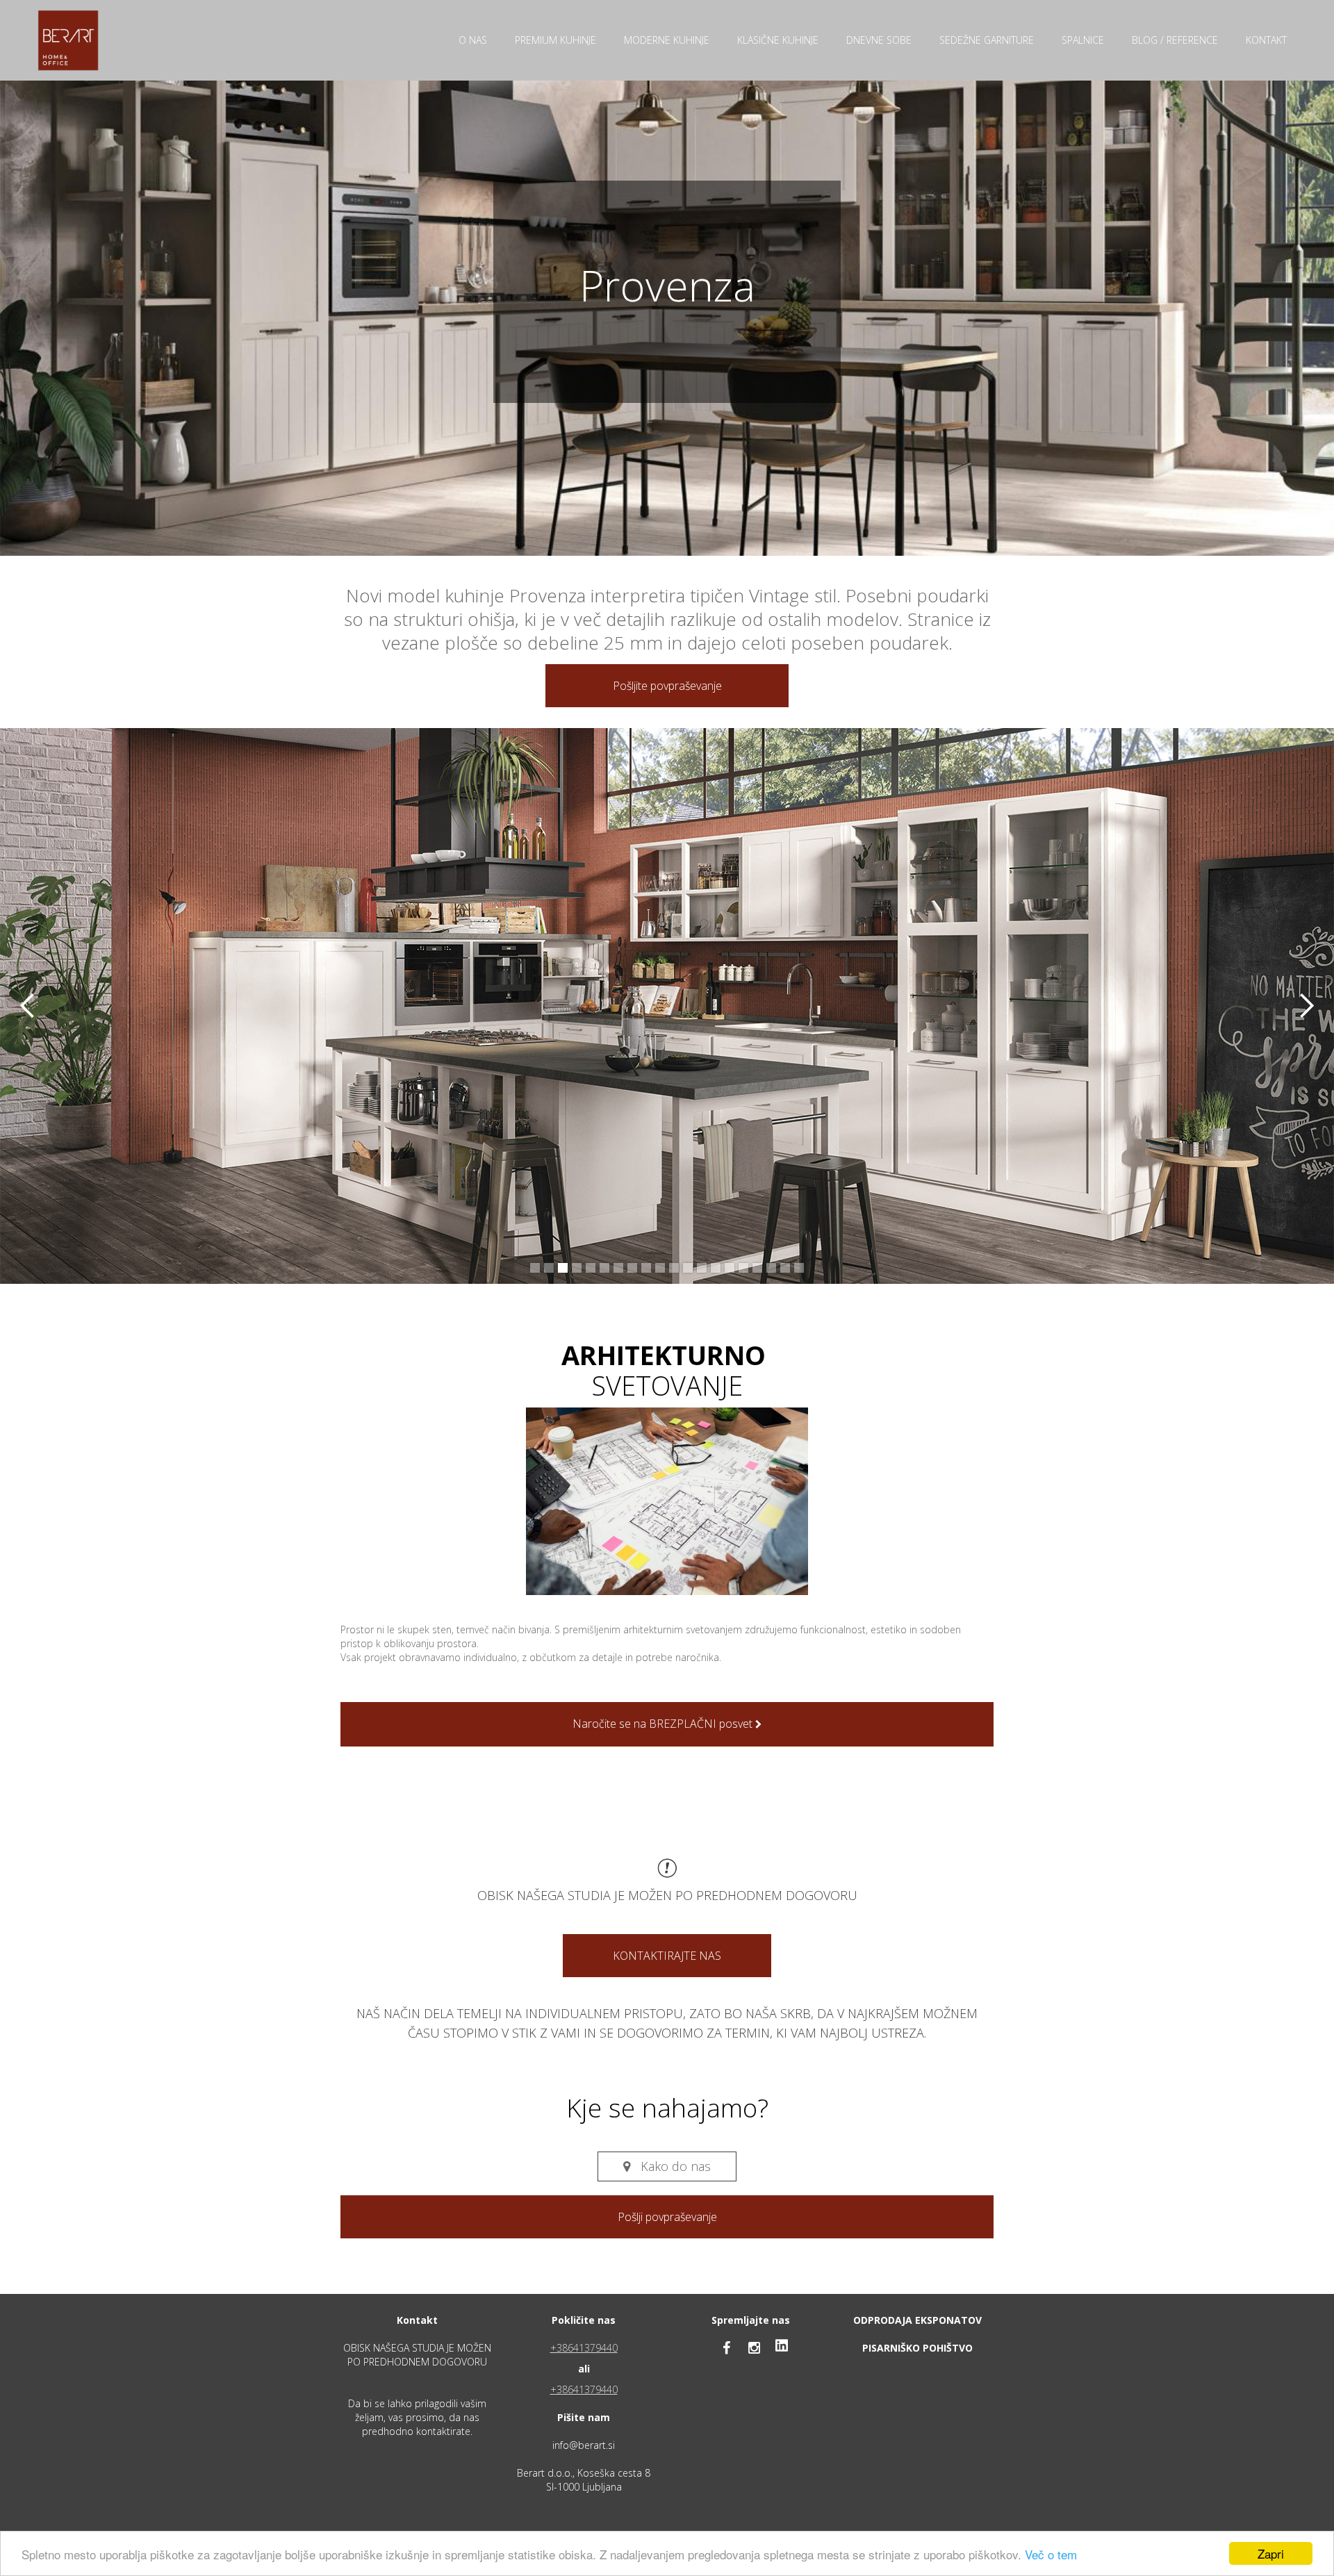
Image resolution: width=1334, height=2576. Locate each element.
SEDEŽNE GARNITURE (987, 40)
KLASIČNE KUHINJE (778, 40)
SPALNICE (1083, 40)
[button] (28, 1006)
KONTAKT (1266, 40)
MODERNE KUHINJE (667, 40)
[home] (68, 40)
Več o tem (1051, 2554)
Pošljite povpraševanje (667, 686)
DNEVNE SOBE (879, 40)
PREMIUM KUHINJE (555, 40)
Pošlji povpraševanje (667, 2217)
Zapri (1271, 2553)
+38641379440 (584, 2348)
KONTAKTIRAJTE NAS (667, 1956)
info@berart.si (584, 2445)
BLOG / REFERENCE (1175, 40)
